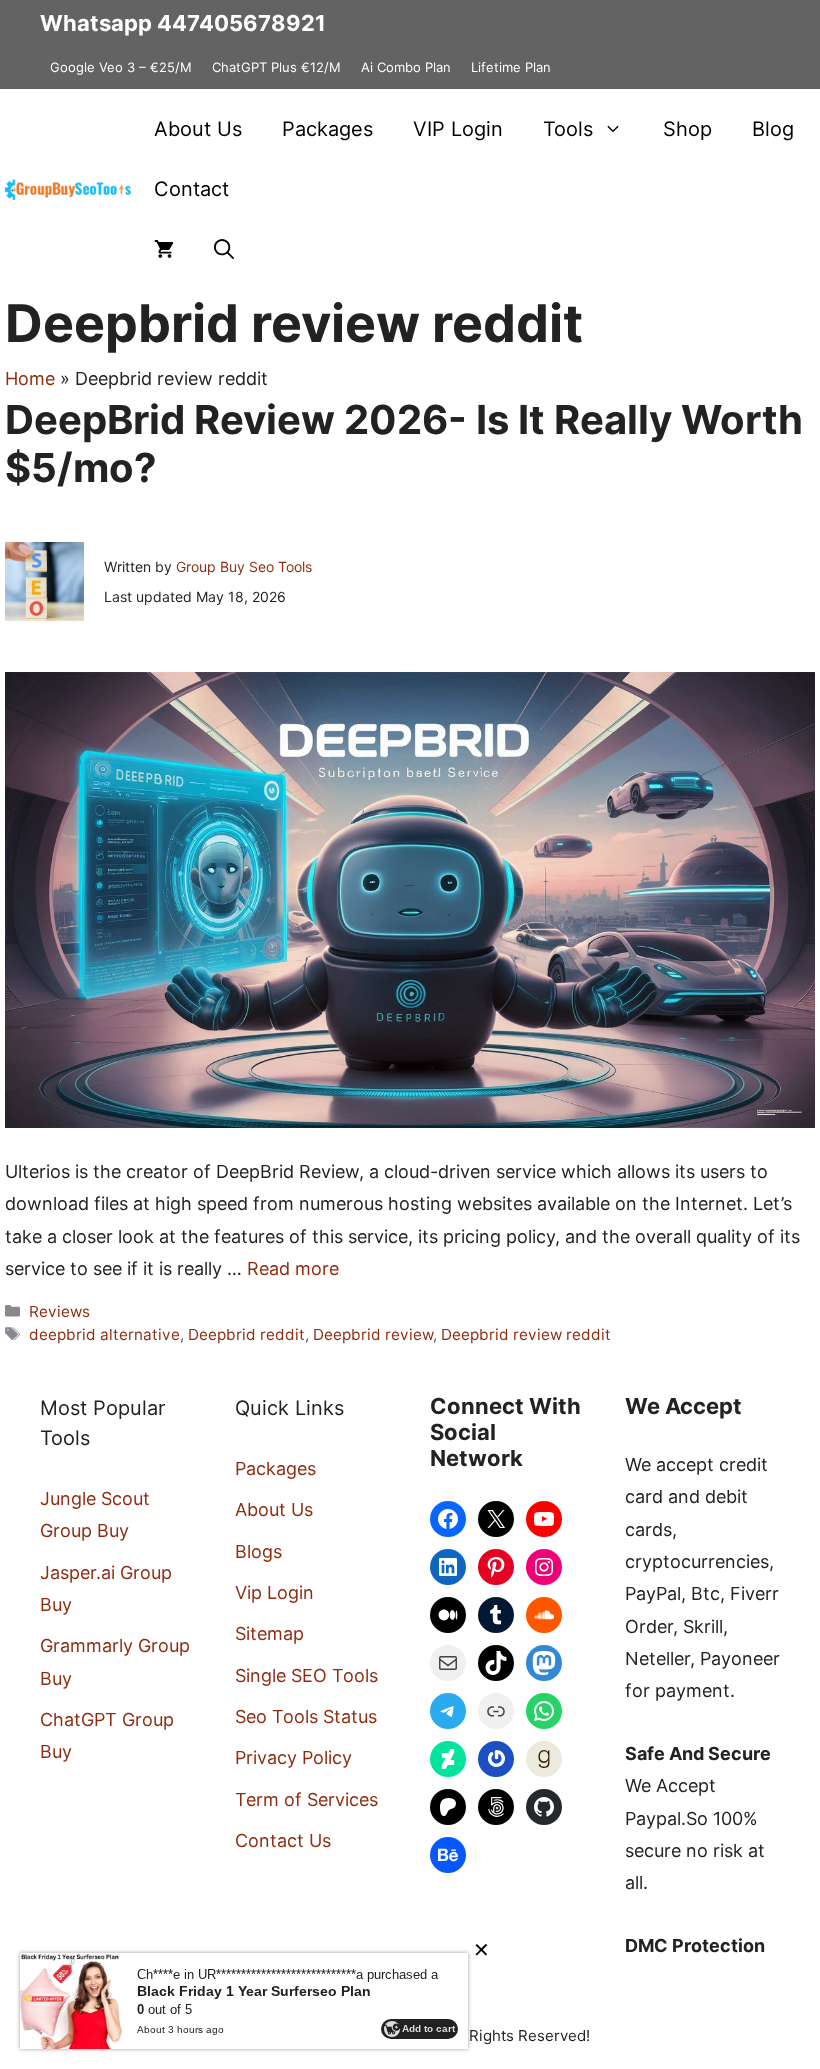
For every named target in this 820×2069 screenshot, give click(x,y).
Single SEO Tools (306, 1675)
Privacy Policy (293, 1757)
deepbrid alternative (104, 1334)
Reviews (59, 1311)
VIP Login (458, 129)
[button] (224, 249)
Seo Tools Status (306, 1716)
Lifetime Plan (511, 67)
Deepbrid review (373, 1334)
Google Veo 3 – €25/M (121, 67)
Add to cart (428, 2028)
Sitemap (269, 1633)
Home (30, 378)
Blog (773, 129)
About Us (198, 129)
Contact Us (283, 1840)
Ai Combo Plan (406, 67)
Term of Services (306, 1799)
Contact (191, 189)
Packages (327, 129)
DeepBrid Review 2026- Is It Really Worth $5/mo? (404, 443)
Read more (293, 1268)
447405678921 (241, 23)
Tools (568, 129)
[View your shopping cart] (164, 249)
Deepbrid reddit (246, 1334)
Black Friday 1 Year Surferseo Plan (254, 1991)
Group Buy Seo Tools (244, 566)
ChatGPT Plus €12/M (276, 67)
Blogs (258, 1551)
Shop (687, 129)
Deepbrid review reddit (526, 1334)
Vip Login (274, 1592)
